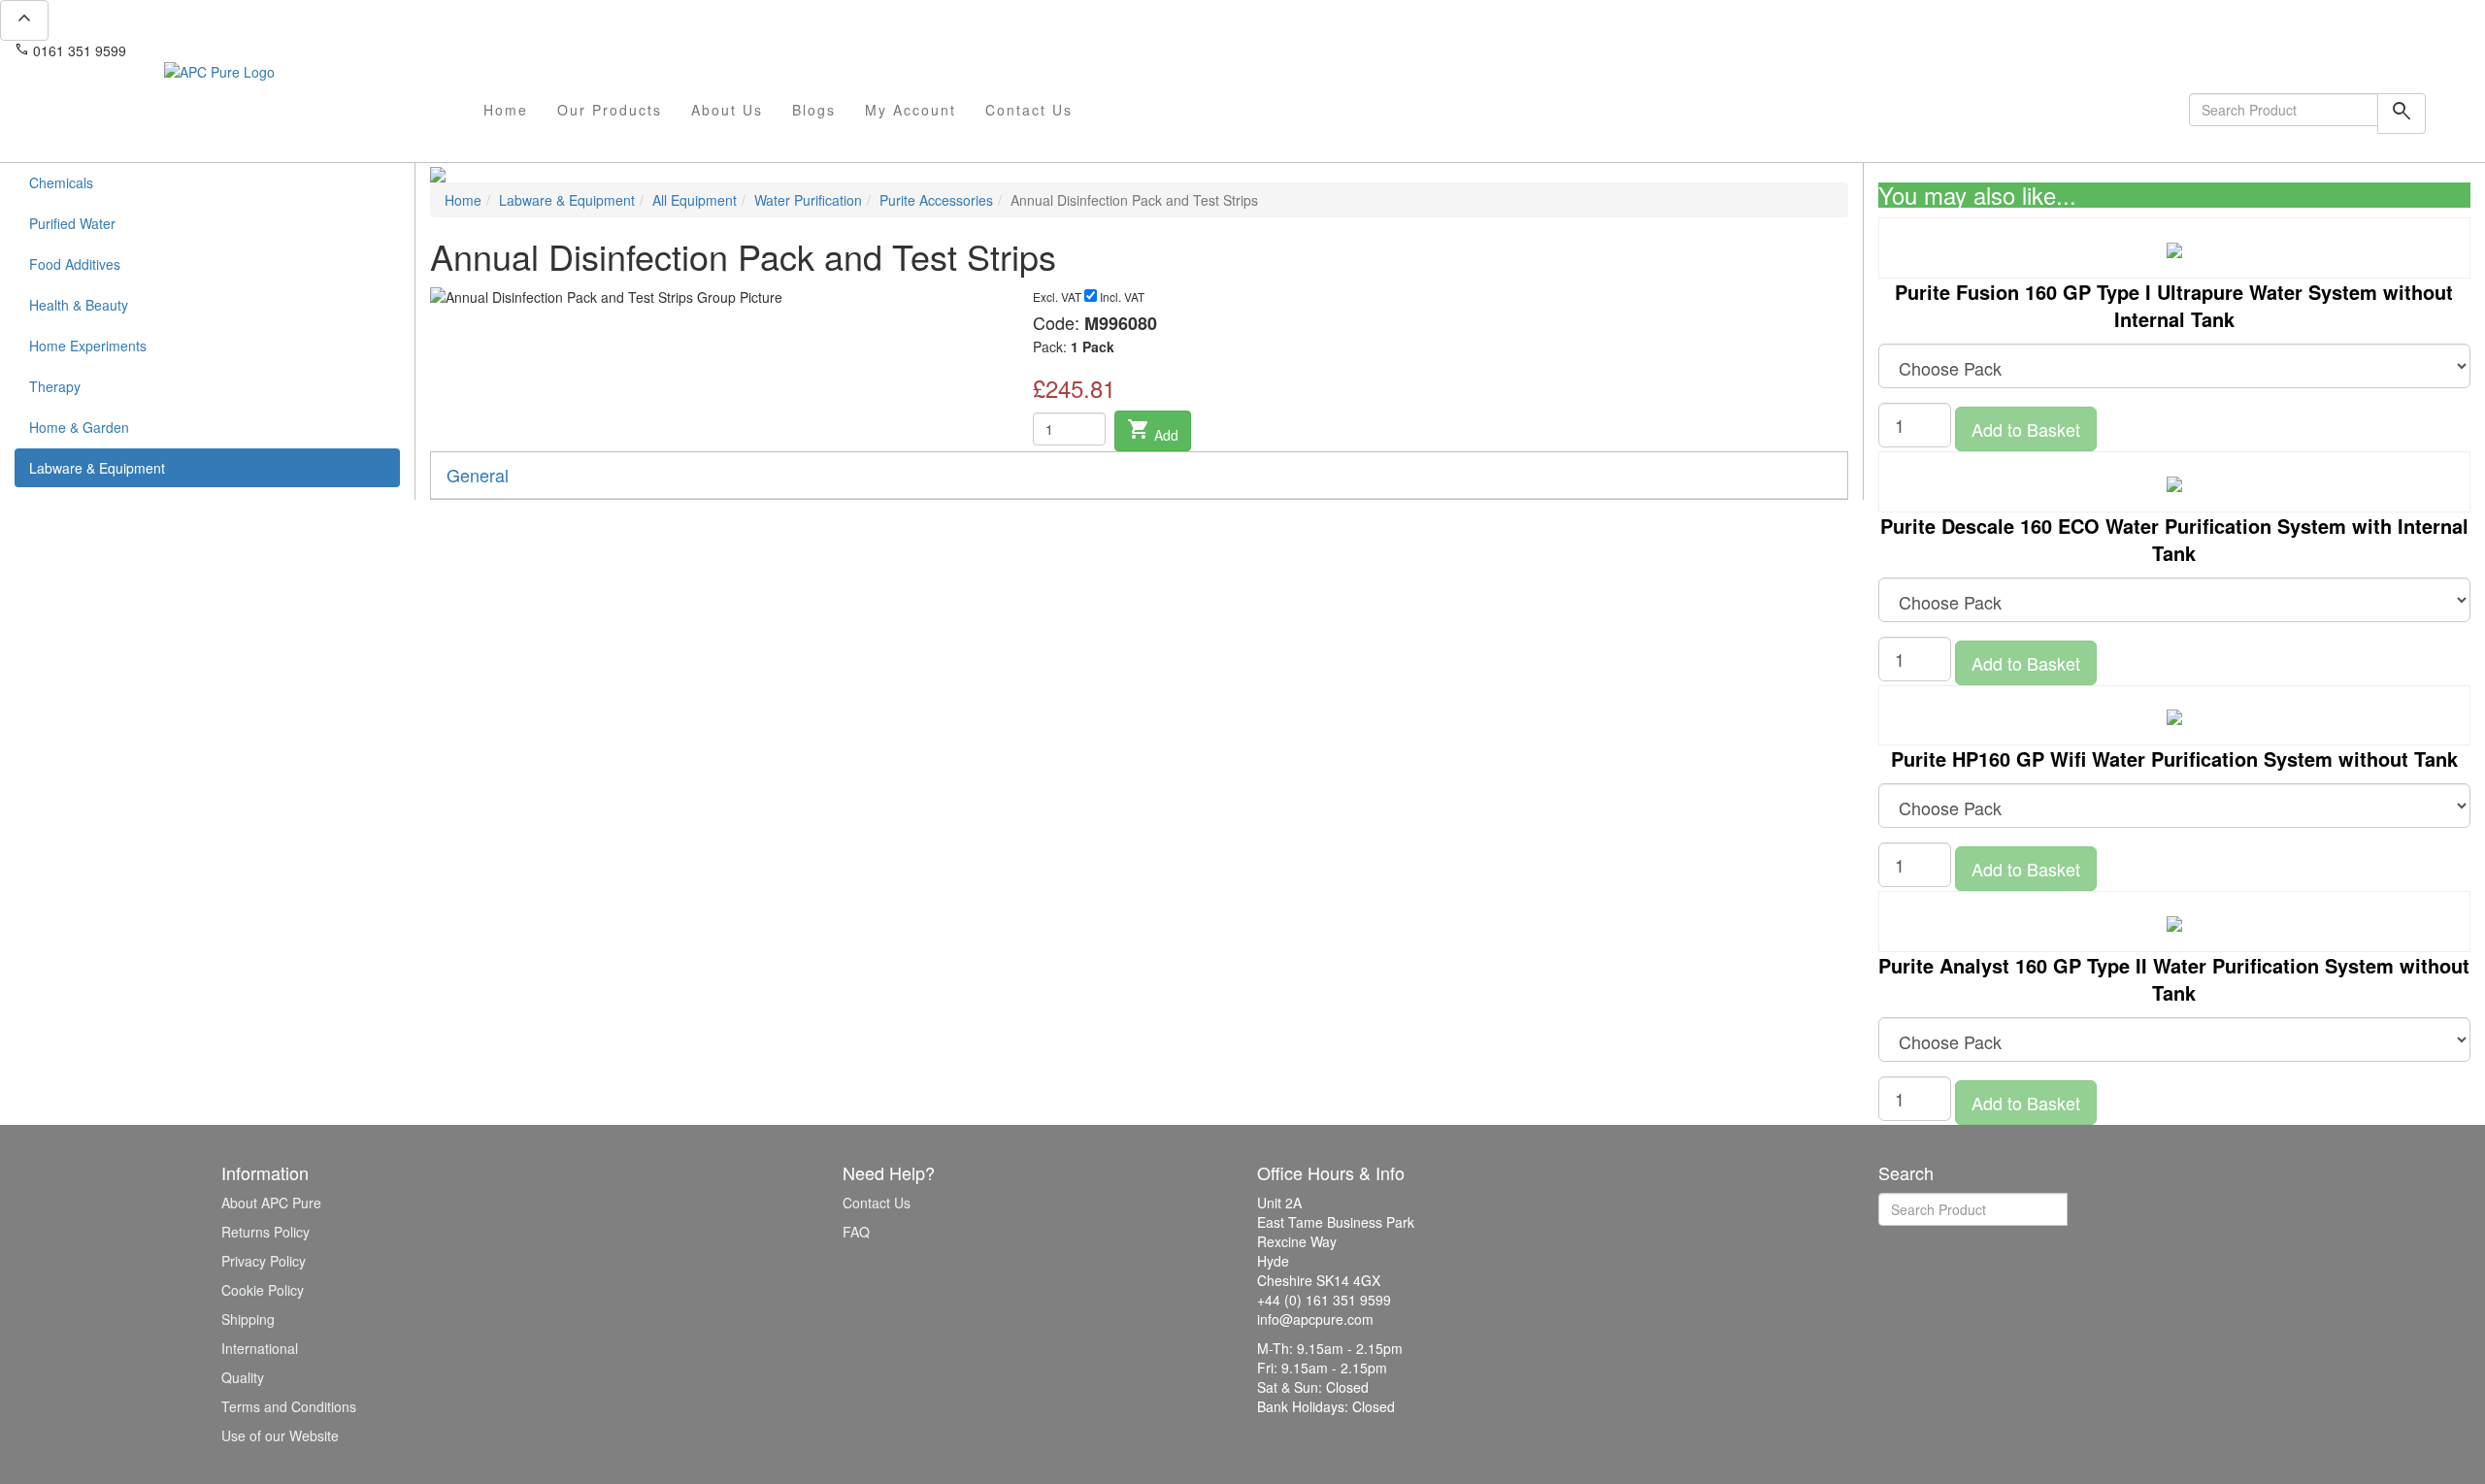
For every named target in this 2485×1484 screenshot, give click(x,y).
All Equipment (695, 200)
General (478, 475)
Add (1153, 431)
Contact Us (1029, 110)
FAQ (856, 1232)
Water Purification (808, 200)
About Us (727, 110)
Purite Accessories (936, 200)
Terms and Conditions (289, 1406)
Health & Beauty (79, 305)
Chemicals (61, 182)
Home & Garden (79, 427)
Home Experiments (88, 346)
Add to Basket (2026, 429)
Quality (243, 1377)
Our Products (610, 110)
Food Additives (75, 264)
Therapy (55, 386)
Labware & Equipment (97, 468)
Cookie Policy (263, 1290)
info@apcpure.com (198, 50)
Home (506, 110)
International (260, 1348)
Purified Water (72, 223)
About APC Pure (271, 1203)
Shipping (248, 1319)
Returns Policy (265, 1232)
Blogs (814, 110)
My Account (911, 110)
